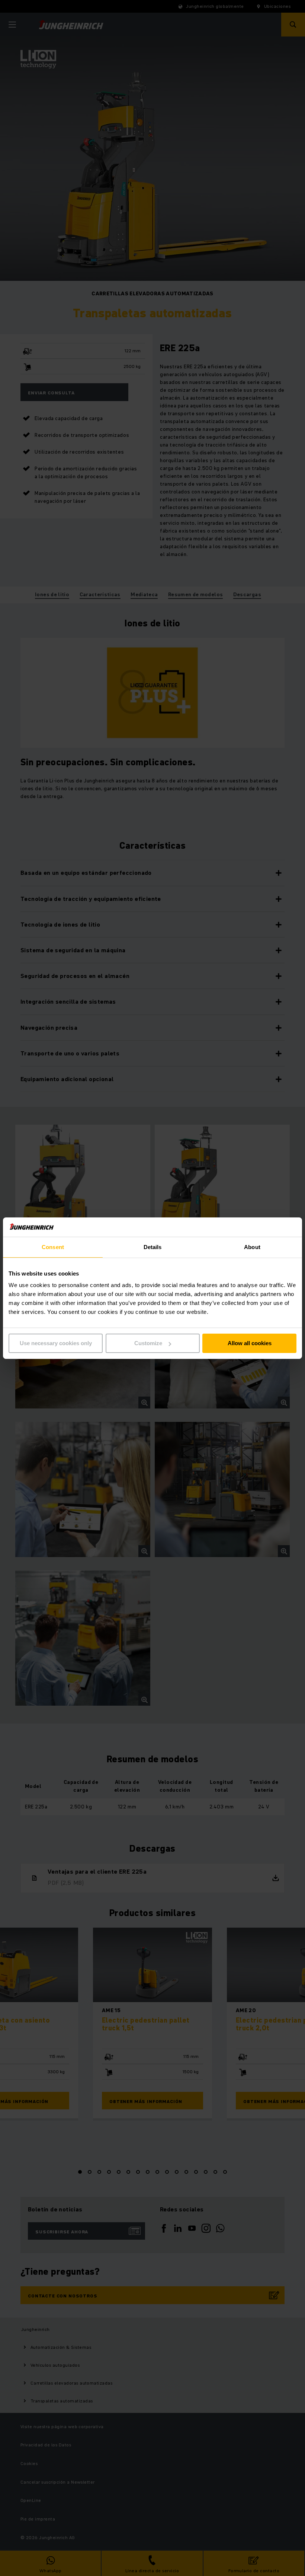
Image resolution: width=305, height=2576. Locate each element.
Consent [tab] (53, 1247)
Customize (148, 1343)
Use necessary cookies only (56, 1343)
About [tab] (252, 1247)
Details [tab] (153, 1247)
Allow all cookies (250, 1343)
